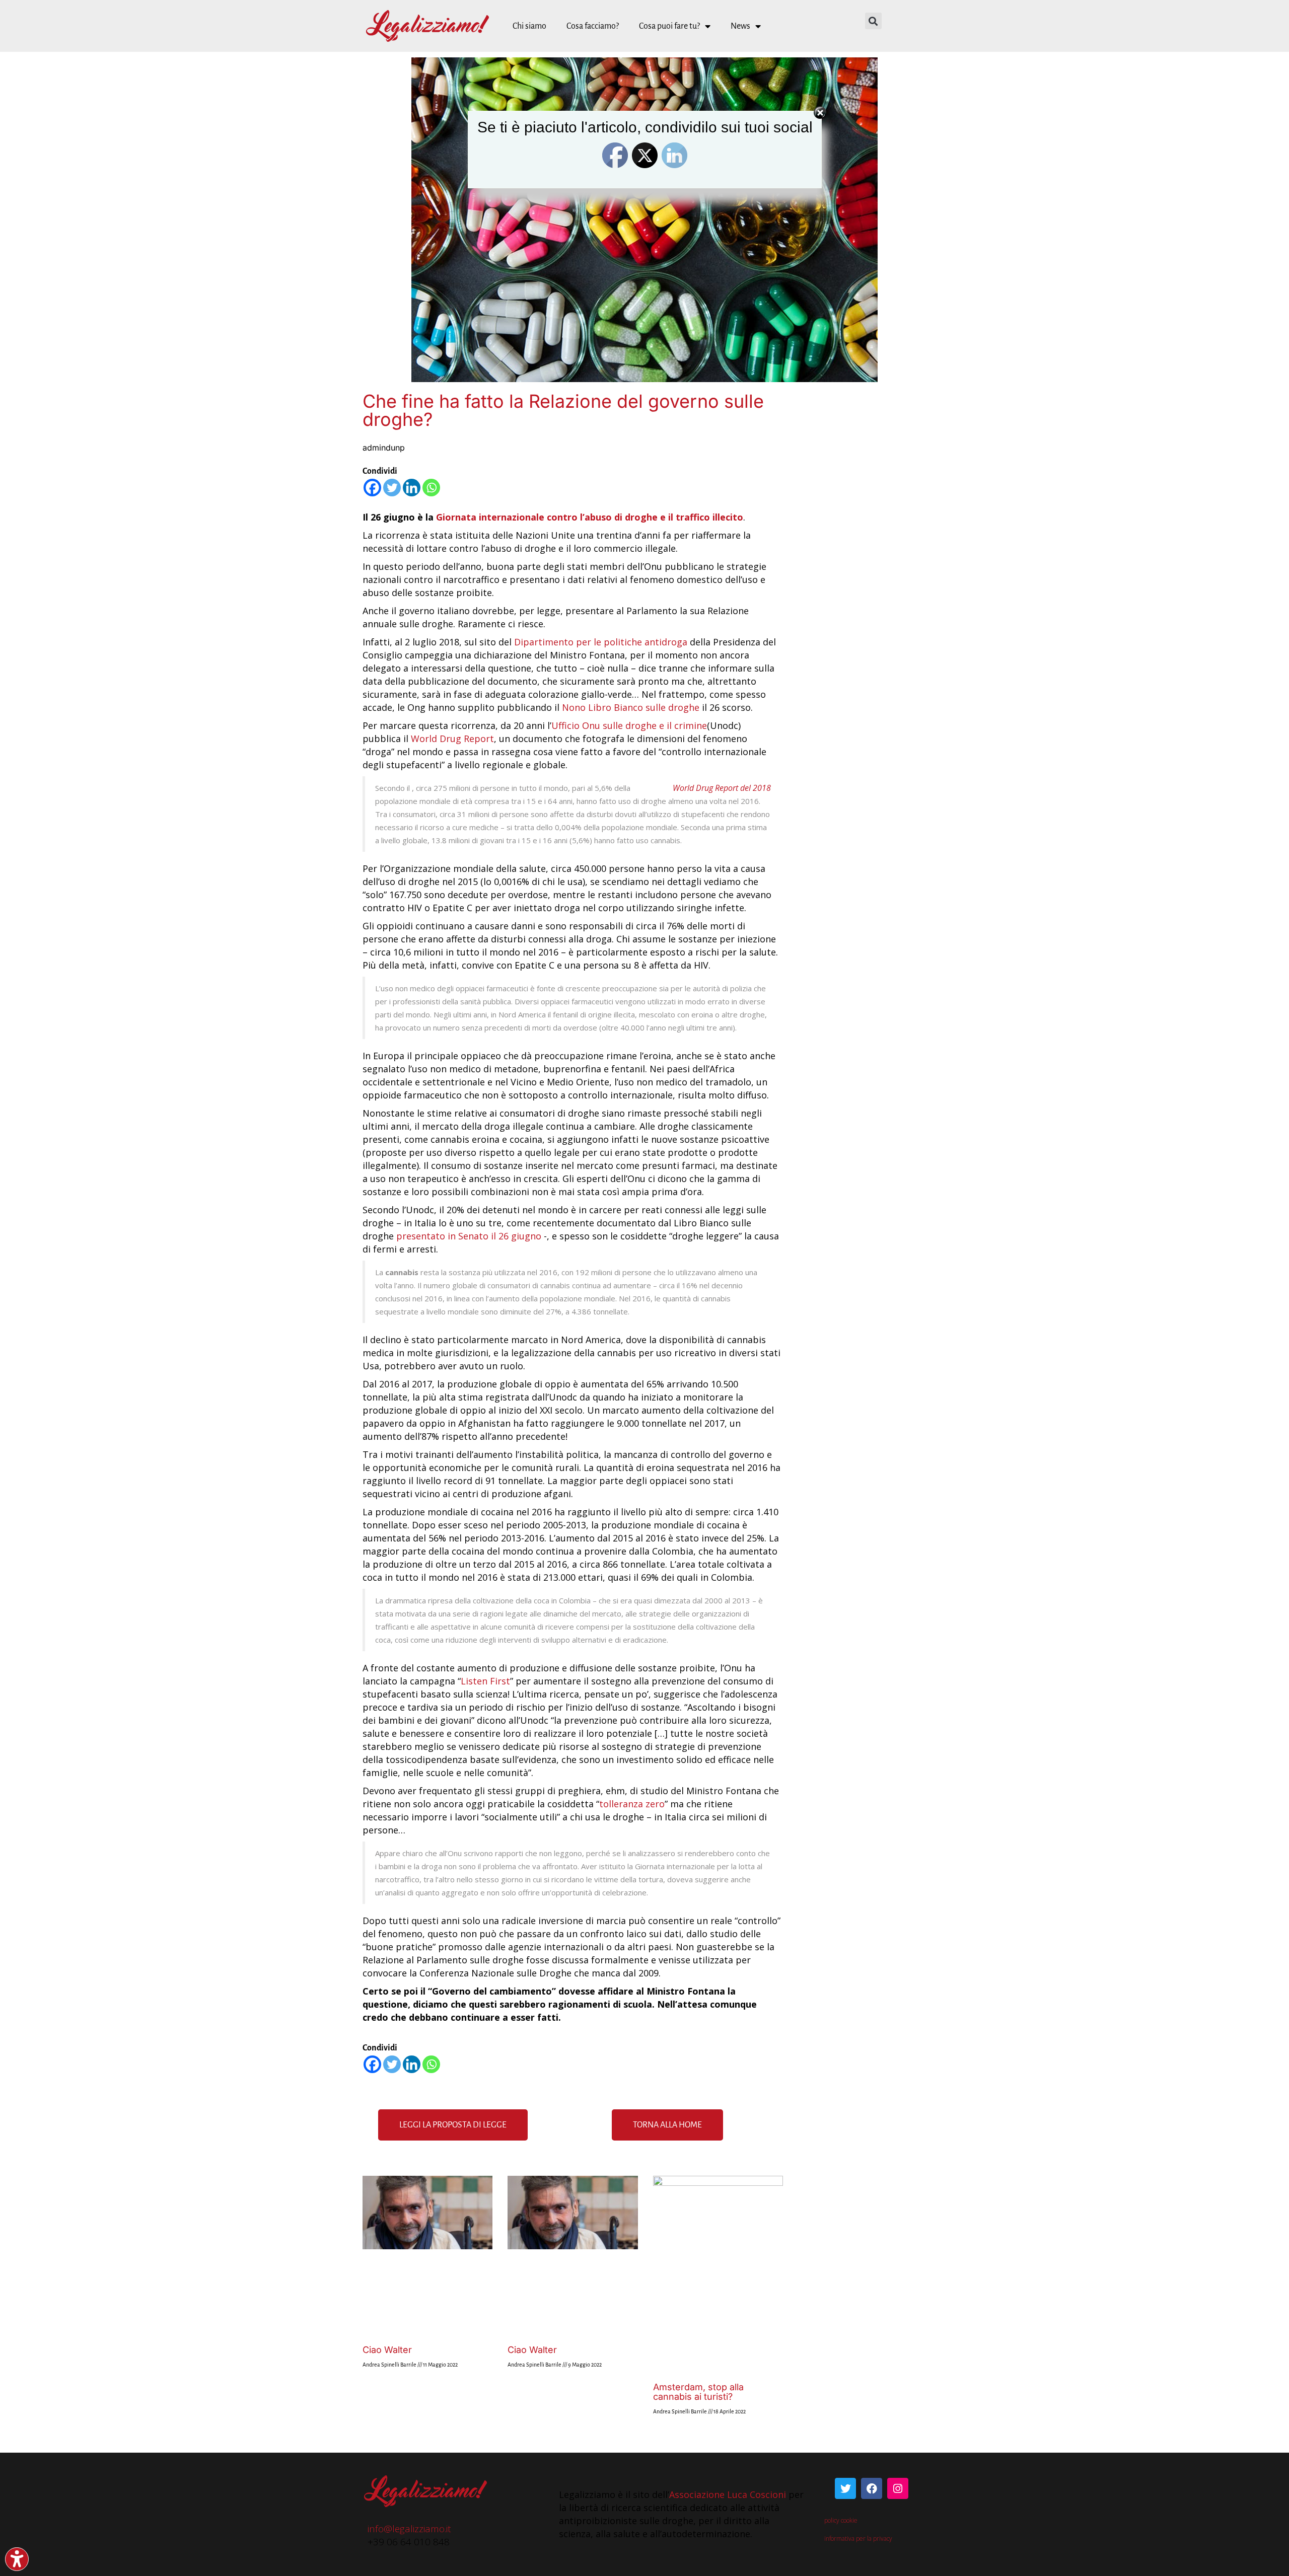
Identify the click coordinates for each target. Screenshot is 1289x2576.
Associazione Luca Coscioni (728, 2494)
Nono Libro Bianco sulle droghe (631, 707)
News (740, 26)
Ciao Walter (387, 2350)
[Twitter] (392, 488)
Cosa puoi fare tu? (669, 26)
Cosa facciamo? (593, 26)
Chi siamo (529, 26)
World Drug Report (452, 739)
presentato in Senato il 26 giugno (469, 1236)
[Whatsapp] (431, 488)
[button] (873, 21)
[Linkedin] (412, 488)
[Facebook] (372, 488)
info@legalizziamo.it (409, 2529)
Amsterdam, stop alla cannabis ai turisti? (698, 2392)
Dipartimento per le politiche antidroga (601, 642)
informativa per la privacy (859, 2538)
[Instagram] (898, 2488)
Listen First (485, 1681)
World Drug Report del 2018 (722, 788)
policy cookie (841, 2520)
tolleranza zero (632, 1804)
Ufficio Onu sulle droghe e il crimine (629, 725)
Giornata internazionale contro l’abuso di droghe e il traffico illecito (590, 517)
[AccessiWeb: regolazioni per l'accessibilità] (17, 2559)
